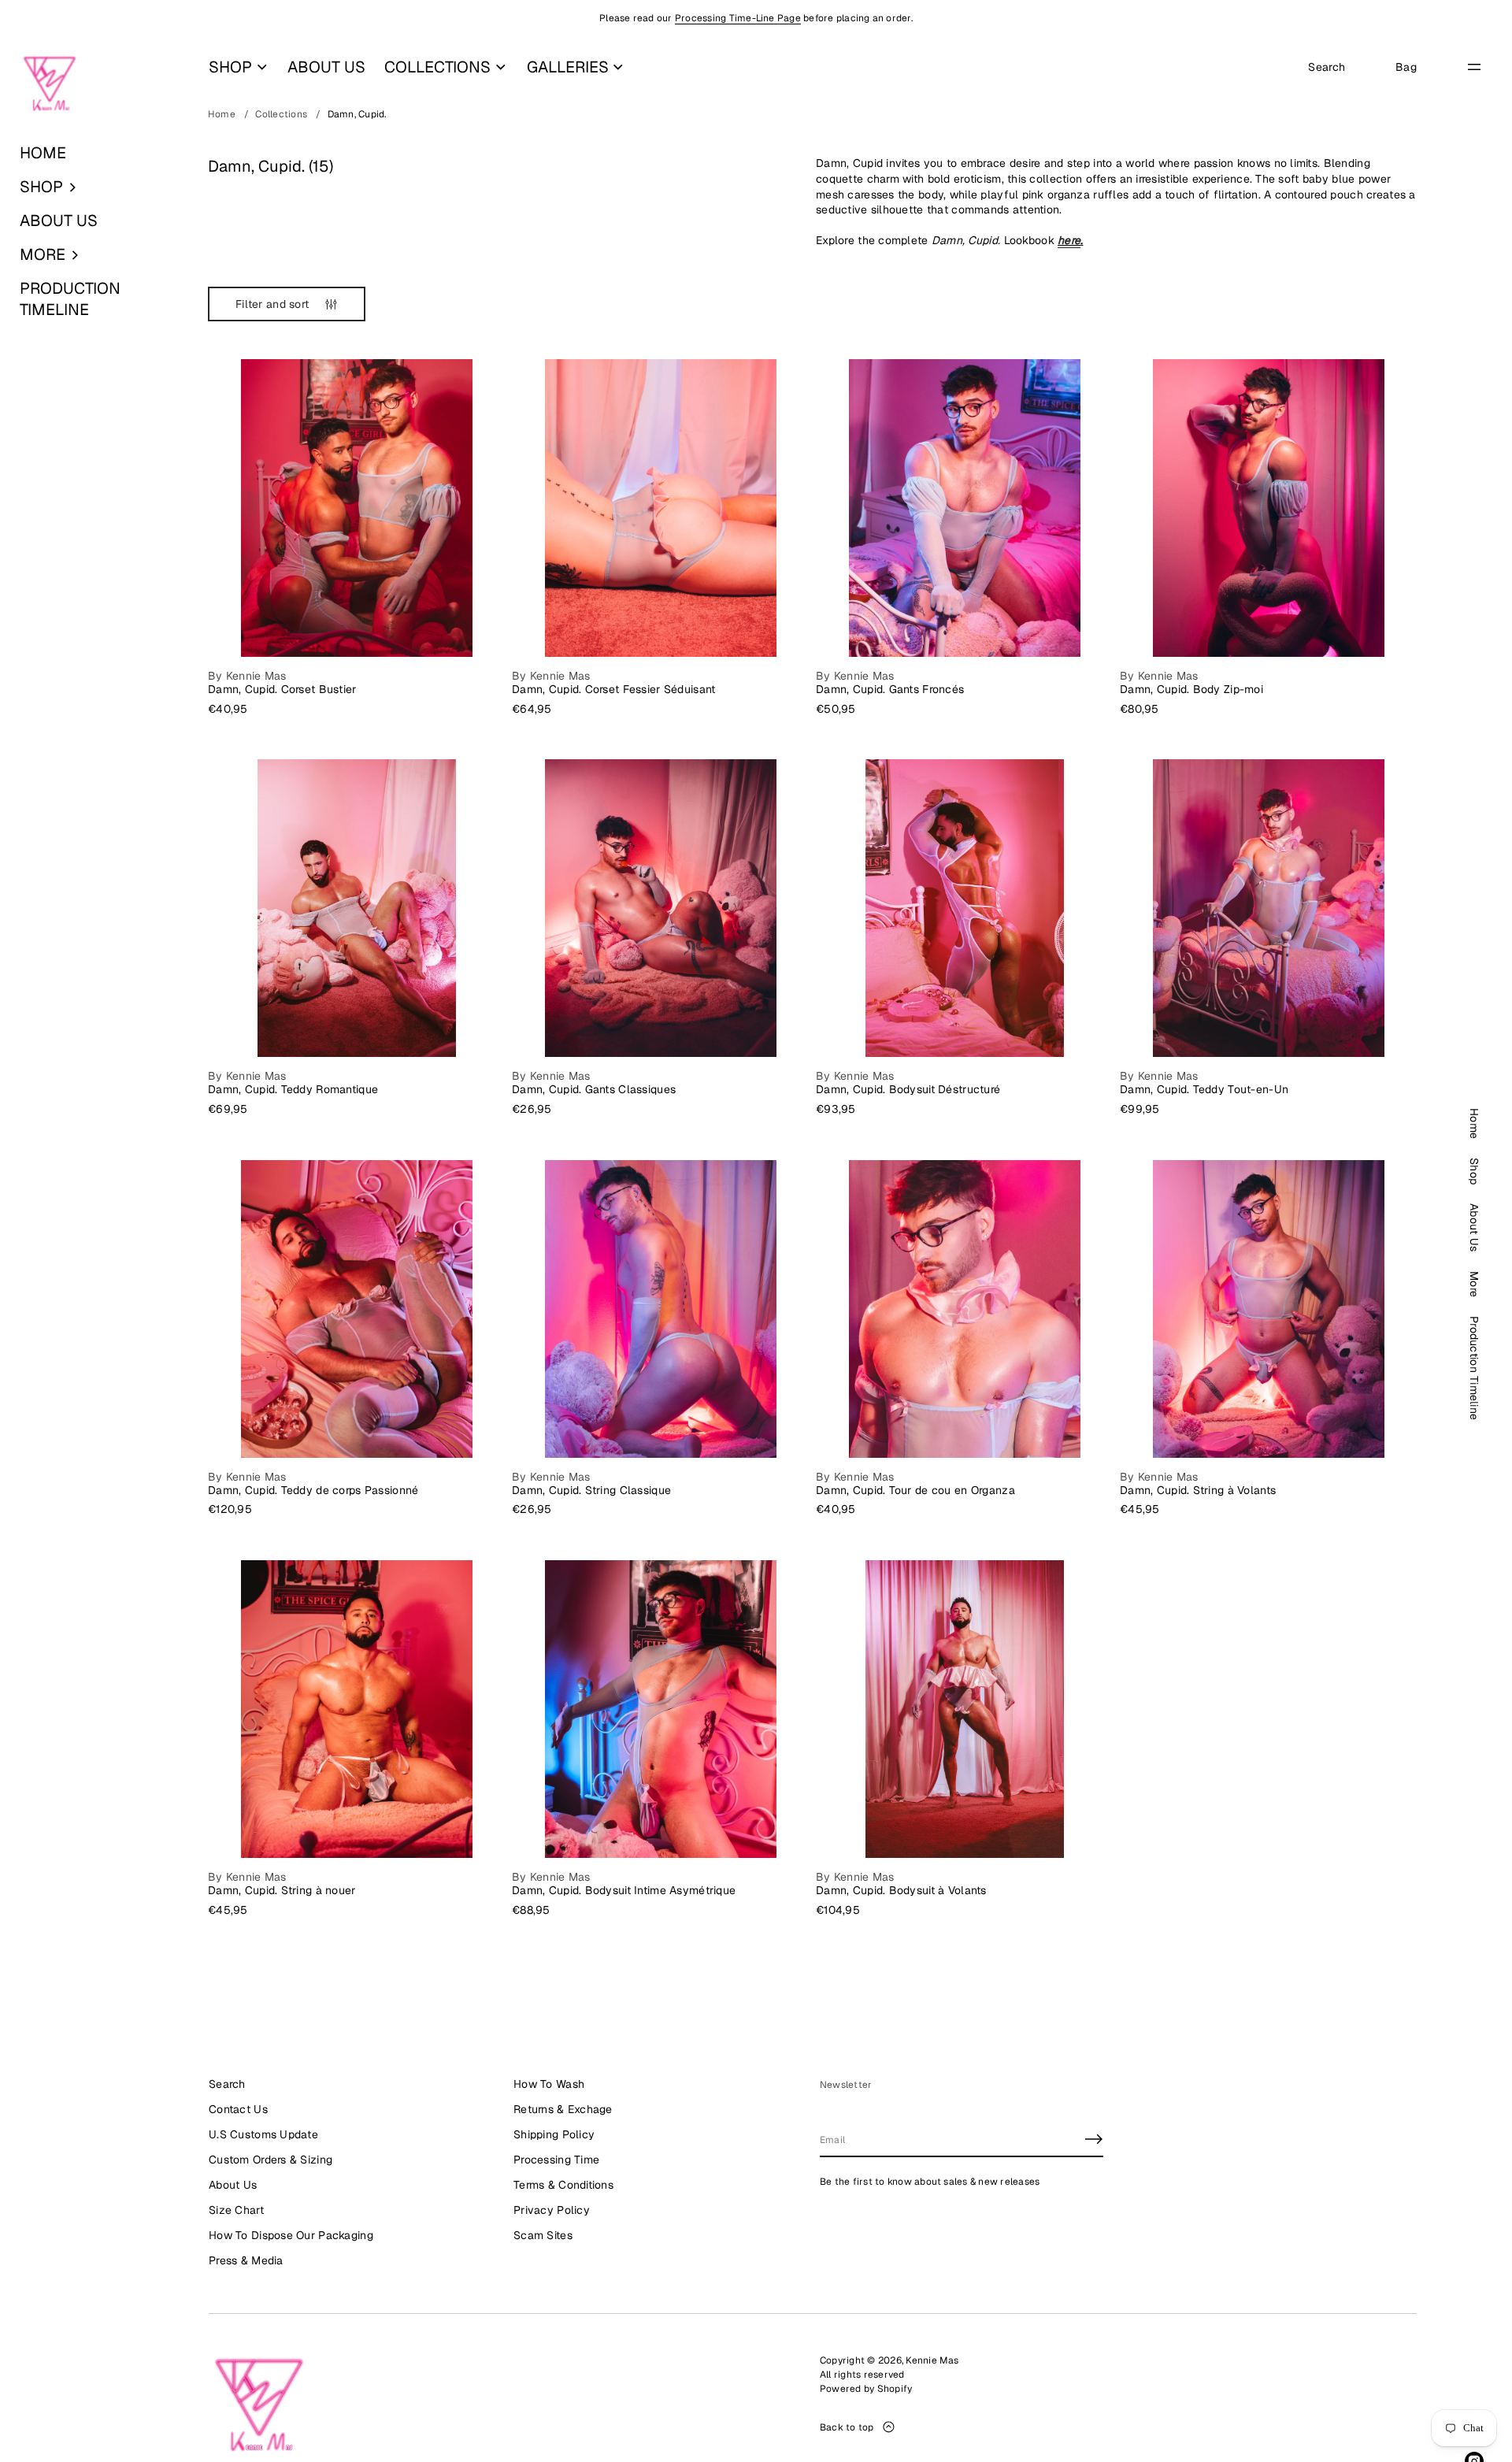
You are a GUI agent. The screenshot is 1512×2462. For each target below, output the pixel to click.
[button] (94, 187)
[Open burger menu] (1474, 67)
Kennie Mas (932, 2360)
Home (222, 114)
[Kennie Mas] (50, 84)
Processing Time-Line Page (738, 18)
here (1069, 240)
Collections (281, 114)
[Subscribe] (1094, 2139)
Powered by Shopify (866, 2389)
